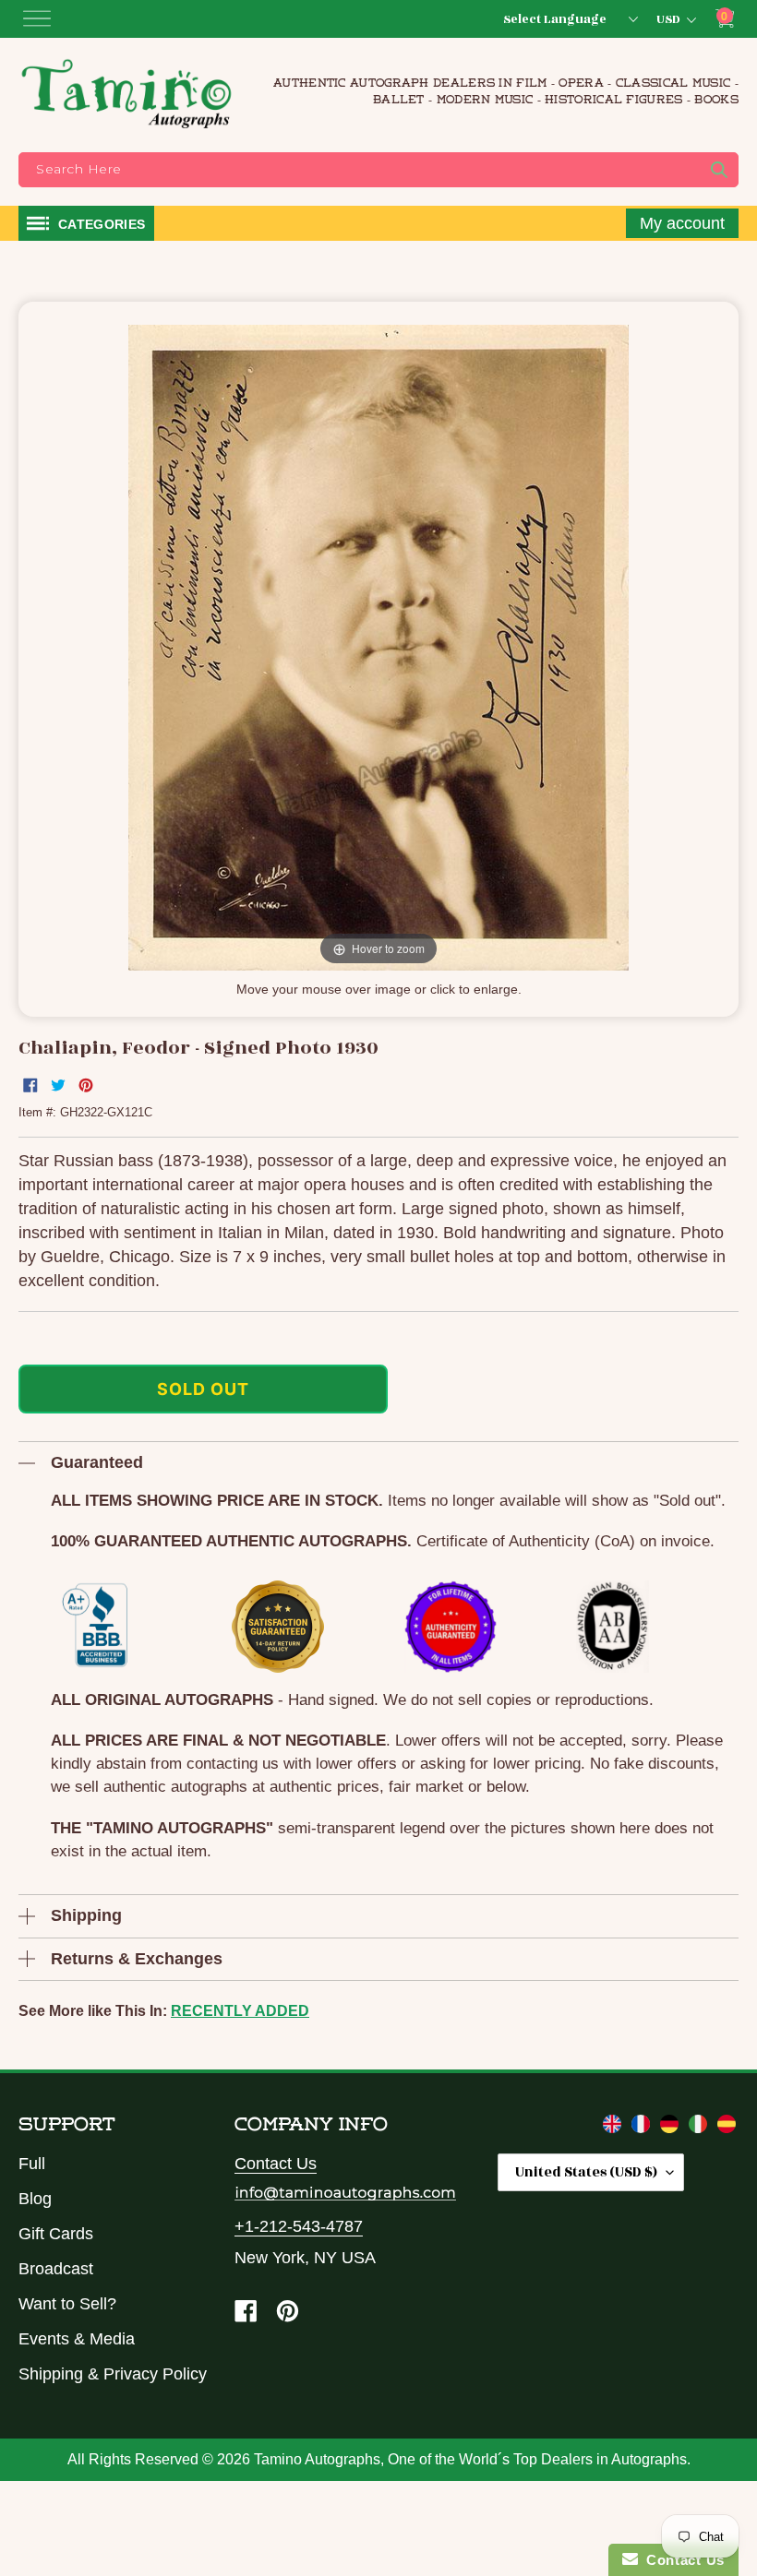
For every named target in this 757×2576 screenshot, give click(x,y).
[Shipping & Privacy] (614, 2128)
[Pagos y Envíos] (727, 2128)
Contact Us (276, 2164)
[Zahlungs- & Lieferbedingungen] (672, 2128)
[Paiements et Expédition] (643, 2128)
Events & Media (77, 2339)
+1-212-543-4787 (299, 2226)
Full (32, 2164)
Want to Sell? (67, 2304)
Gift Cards (56, 2234)
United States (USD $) (586, 2172)
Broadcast (56, 2269)
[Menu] (37, 18)
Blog (35, 2199)
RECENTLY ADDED (240, 2011)
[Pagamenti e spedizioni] (700, 2128)
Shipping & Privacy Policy (113, 2374)
